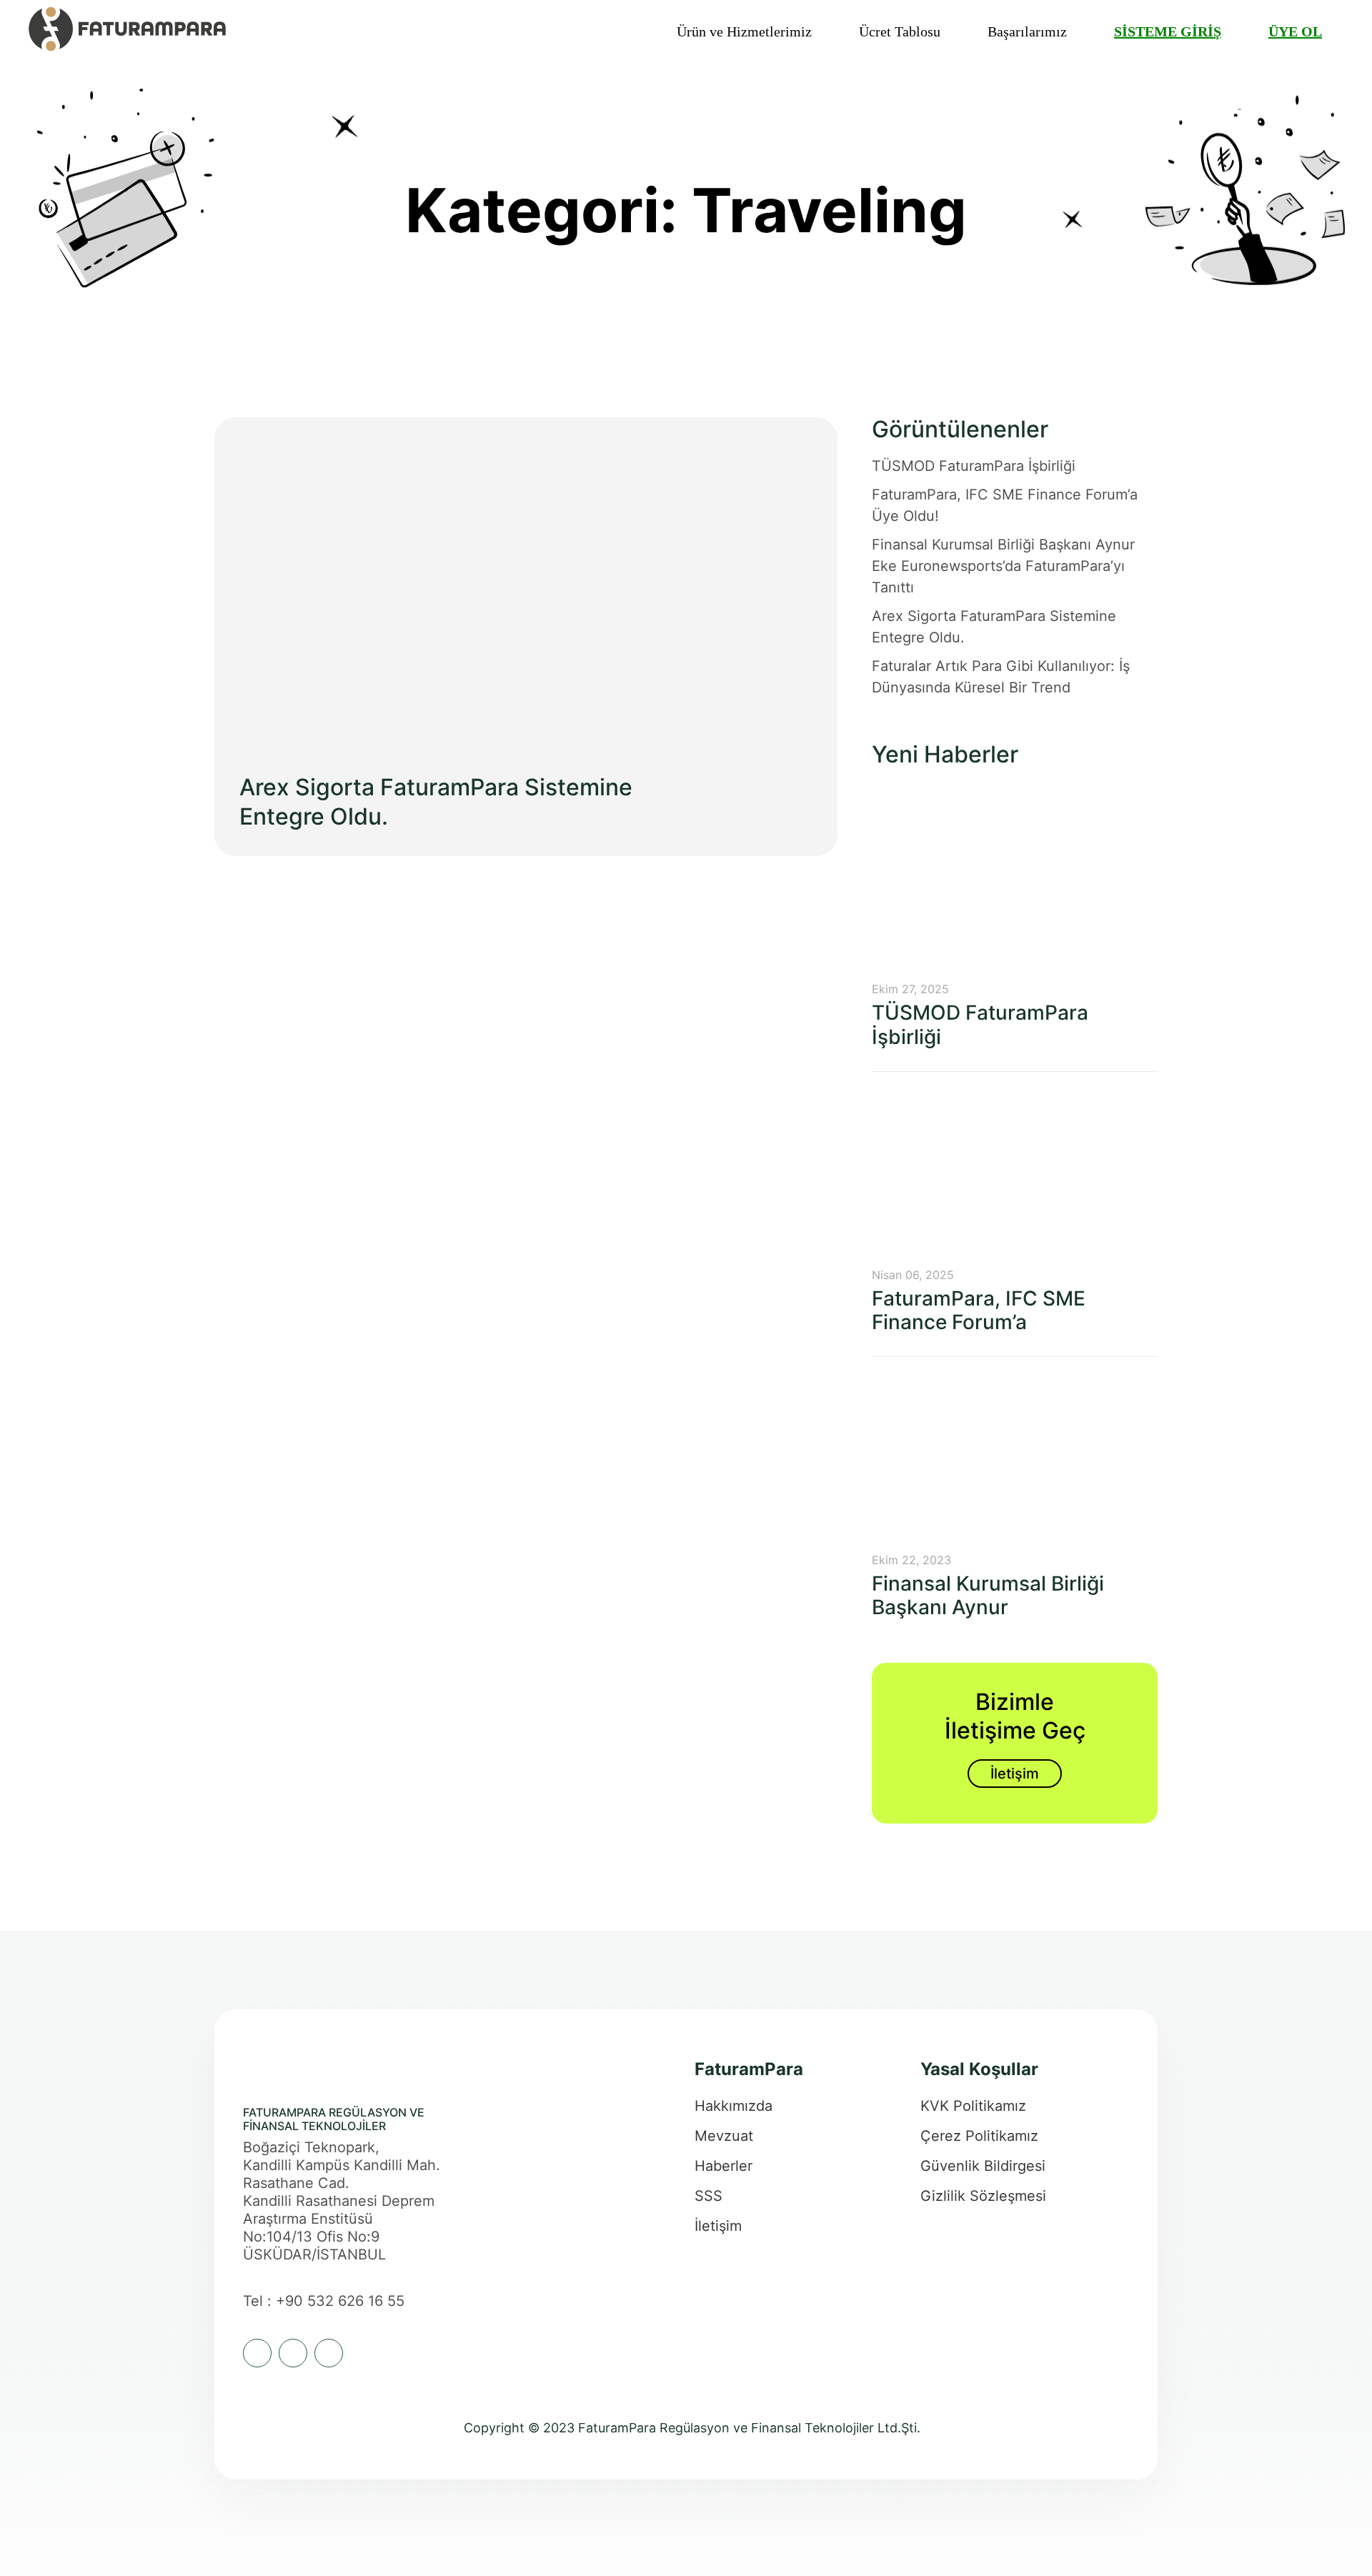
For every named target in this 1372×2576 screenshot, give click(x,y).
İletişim (1015, 1774)
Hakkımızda (734, 2106)
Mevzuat (724, 2136)
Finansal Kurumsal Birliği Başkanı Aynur (988, 1596)
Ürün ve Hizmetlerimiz (744, 31)
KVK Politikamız (973, 2106)
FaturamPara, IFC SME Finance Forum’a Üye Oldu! (1005, 505)
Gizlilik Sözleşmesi (983, 2196)
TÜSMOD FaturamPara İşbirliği (974, 466)
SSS (709, 2196)
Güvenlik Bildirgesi (983, 2166)
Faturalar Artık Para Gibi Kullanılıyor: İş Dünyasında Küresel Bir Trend (1001, 677)
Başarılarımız (1027, 31)
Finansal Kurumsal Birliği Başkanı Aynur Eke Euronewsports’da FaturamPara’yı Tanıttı (1003, 566)
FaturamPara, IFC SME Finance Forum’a (979, 1311)
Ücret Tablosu (900, 31)
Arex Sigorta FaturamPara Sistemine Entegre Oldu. (994, 627)
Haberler (724, 2166)
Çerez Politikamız (979, 2136)
